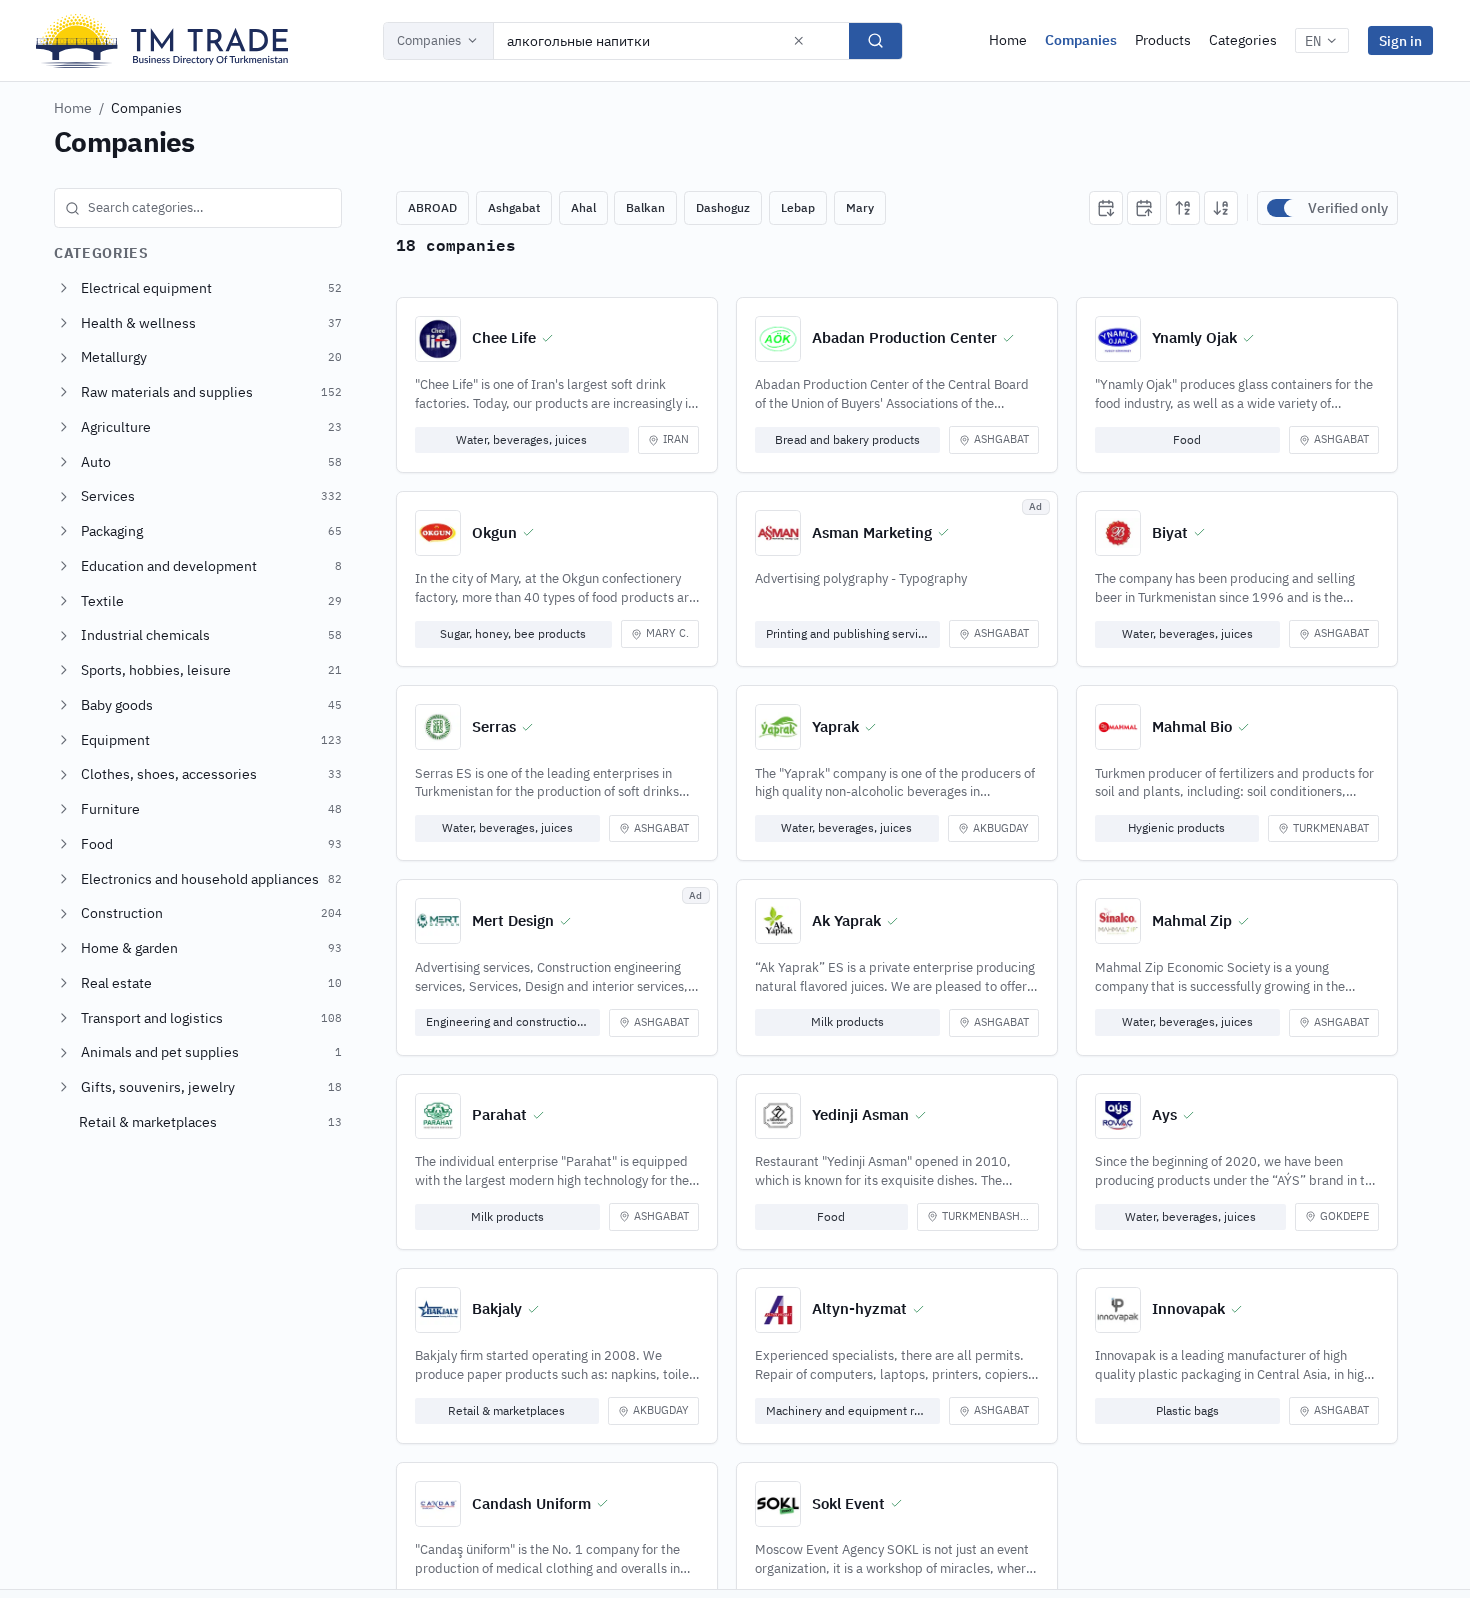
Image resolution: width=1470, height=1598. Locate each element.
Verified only (1348, 208)
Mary (860, 207)
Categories (1243, 40)
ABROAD (432, 207)
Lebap (798, 207)
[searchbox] (198, 208)
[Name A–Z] (1183, 208)
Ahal (583, 207)
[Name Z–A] (1221, 208)
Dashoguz (723, 207)
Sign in (1400, 40)
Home (1008, 40)
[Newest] (1106, 208)
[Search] (875, 41)
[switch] (1283, 208)
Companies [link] (146, 108)
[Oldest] (1144, 208)
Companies (429, 40)
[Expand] (64, 288)
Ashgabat (514, 207)
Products (1163, 40)
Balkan (645, 207)
